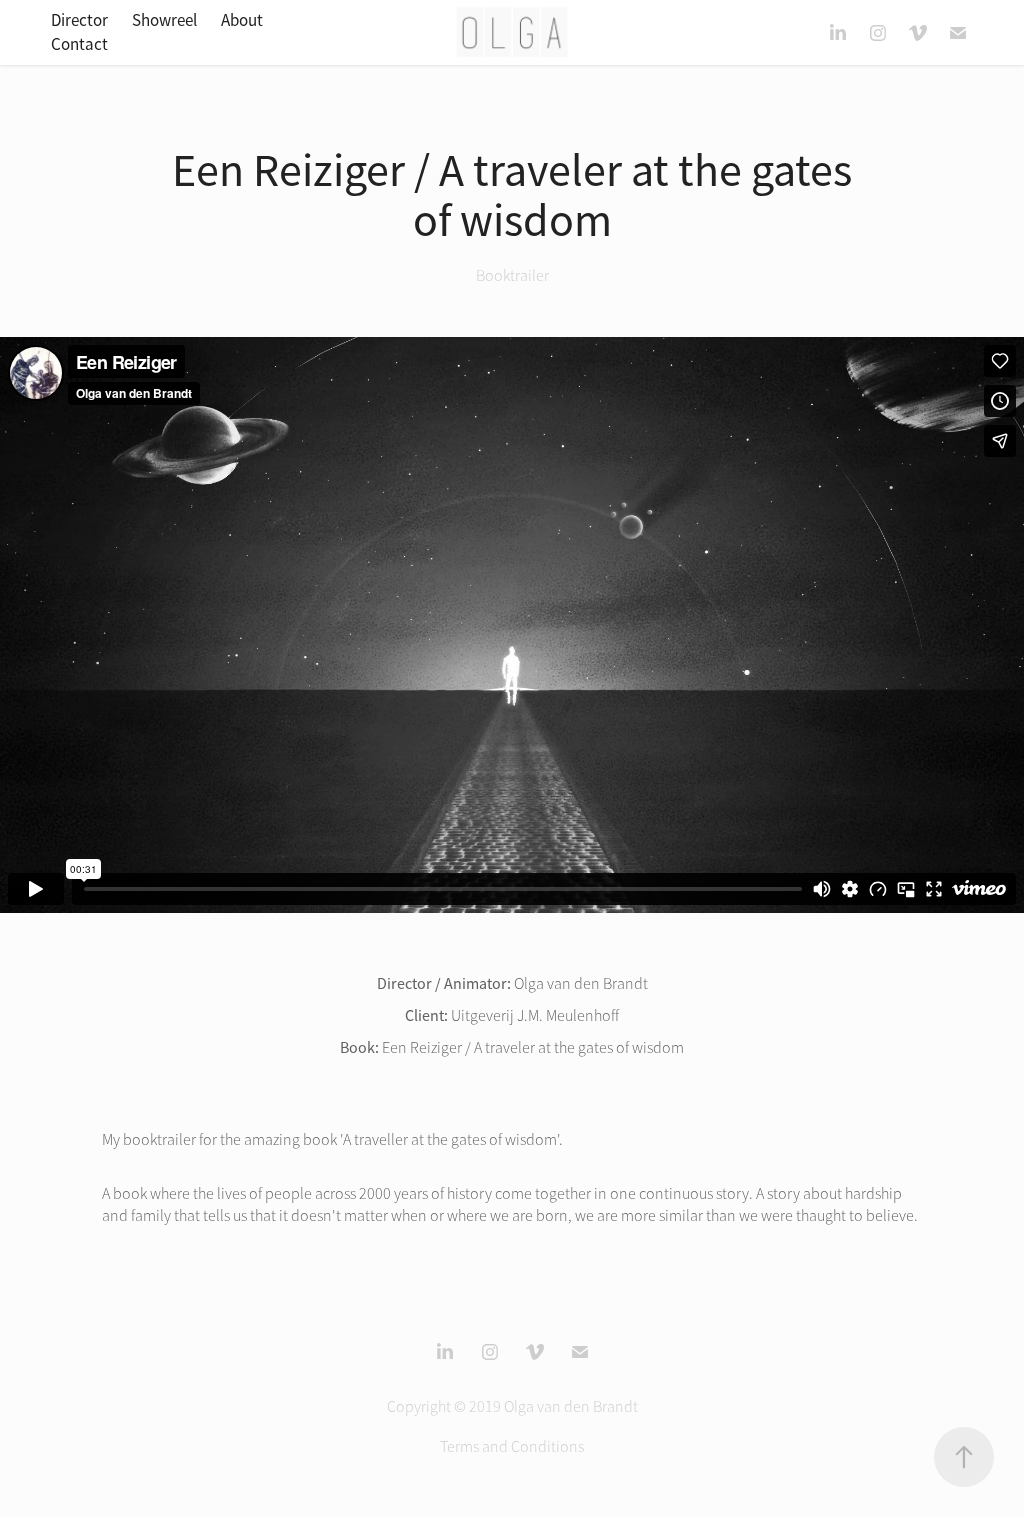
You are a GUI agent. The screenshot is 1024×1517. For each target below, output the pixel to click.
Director (79, 20)
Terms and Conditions (512, 1447)
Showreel (164, 20)
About (242, 20)
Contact (79, 44)
